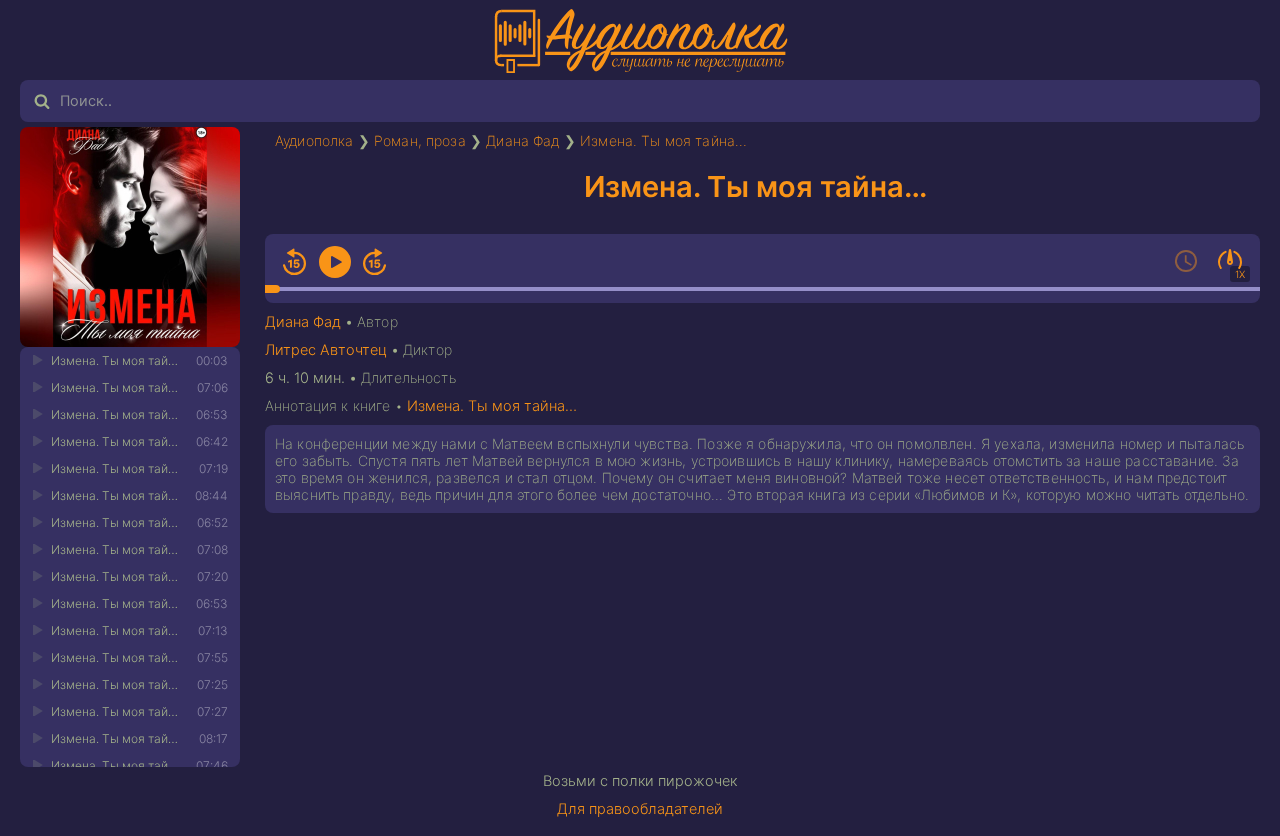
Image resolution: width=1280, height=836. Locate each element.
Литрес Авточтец (326, 350)
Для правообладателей (640, 809)
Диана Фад (522, 140)
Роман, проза (420, 140)
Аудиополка (314, 140)
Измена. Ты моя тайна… (663, 140)
